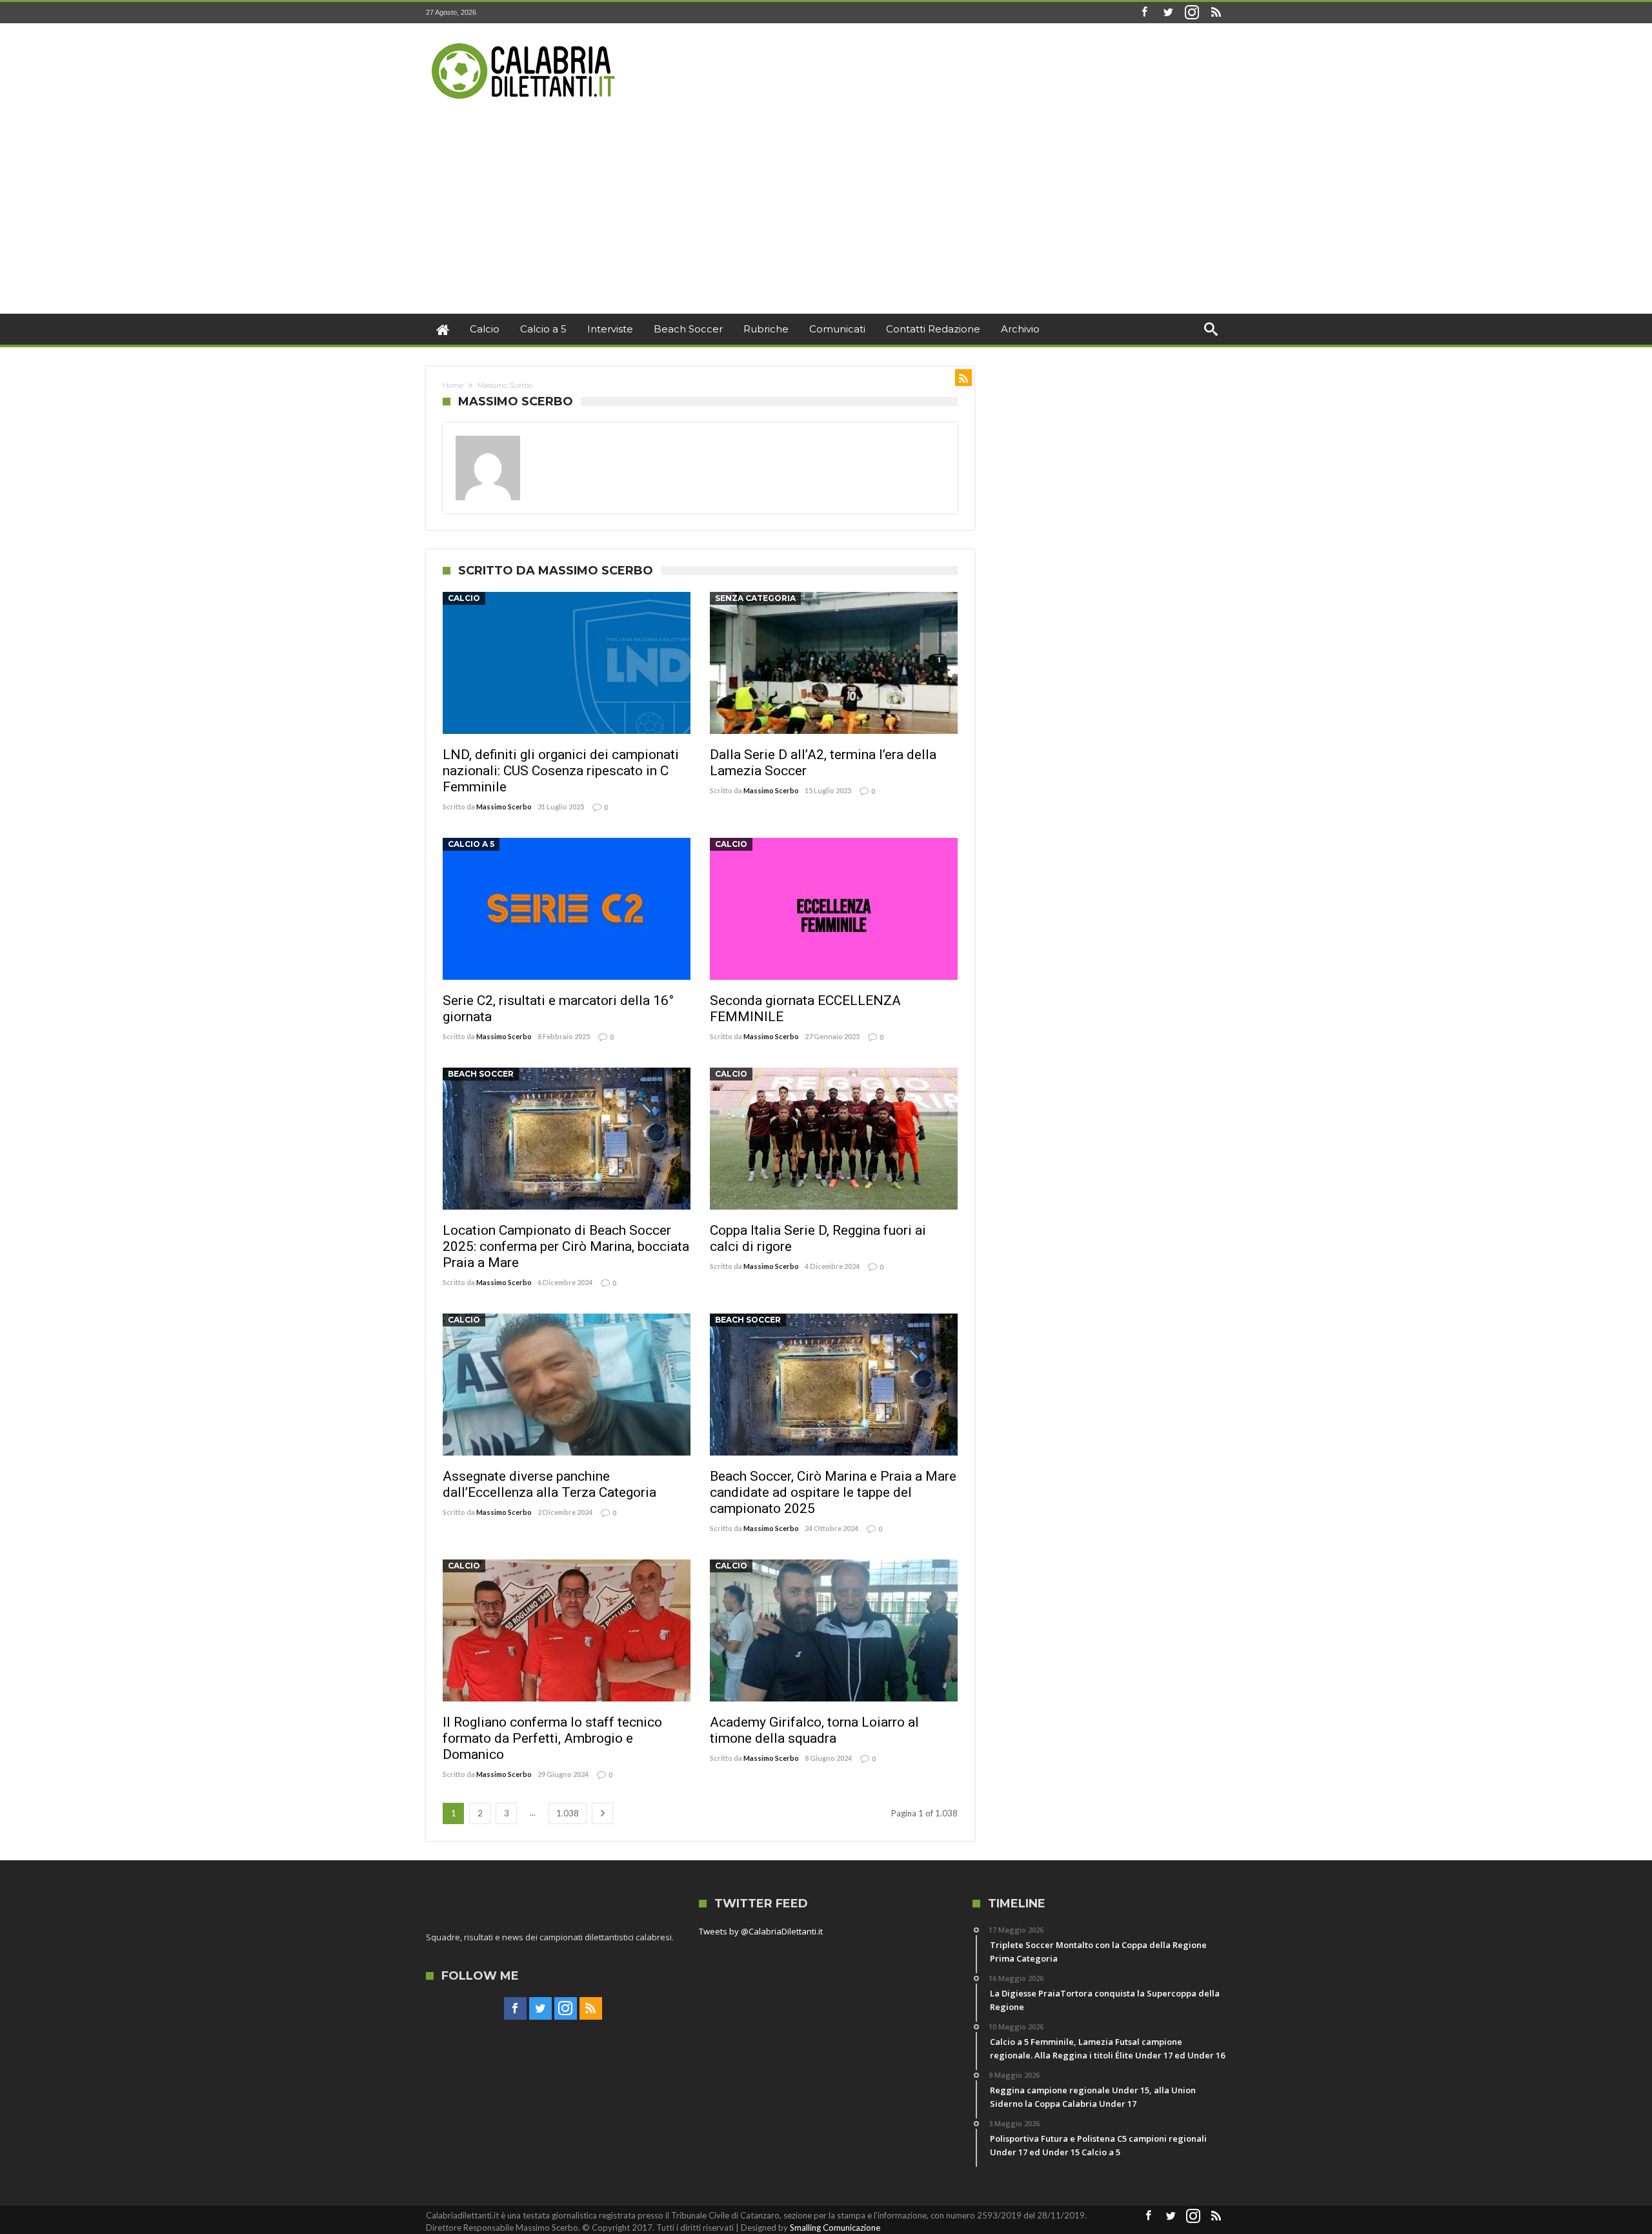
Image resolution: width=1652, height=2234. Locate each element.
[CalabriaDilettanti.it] (525, 42)
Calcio (464, 598)
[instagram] (1192, 13)
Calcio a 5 (471, 844)
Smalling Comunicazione (835, 2228)
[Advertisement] (826, 217)
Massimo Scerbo (504, 807)
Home (453, 385)
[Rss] (1216, 13)
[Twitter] (1168, 13)
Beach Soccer (481, 1074)
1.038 (568, 1813)
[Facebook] (1144, 13)
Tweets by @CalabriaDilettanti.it (761, 1931)
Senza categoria (755, 598)
